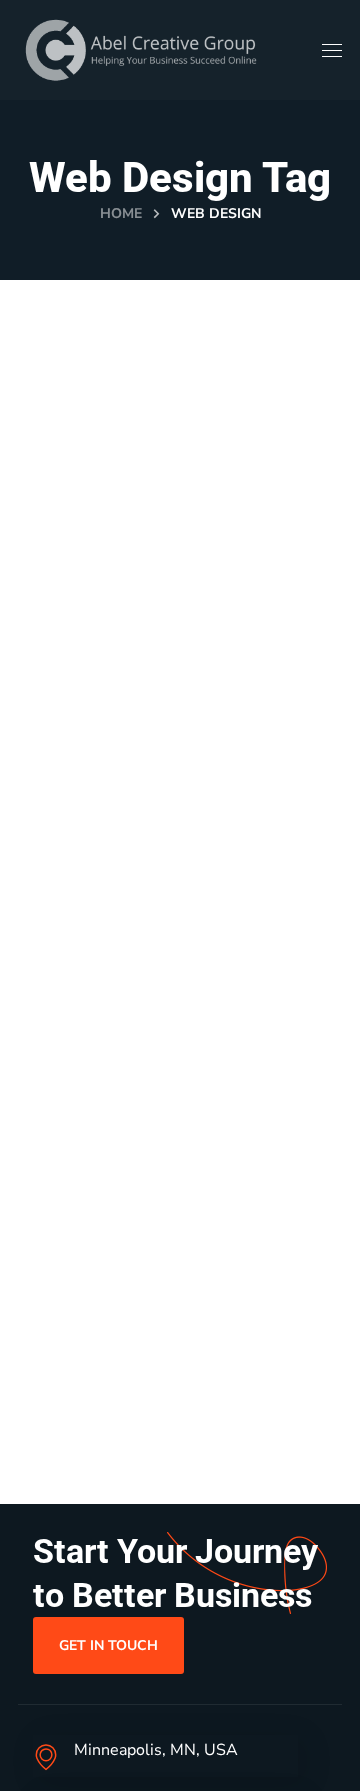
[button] (108, 1645)
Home (121, 213)
